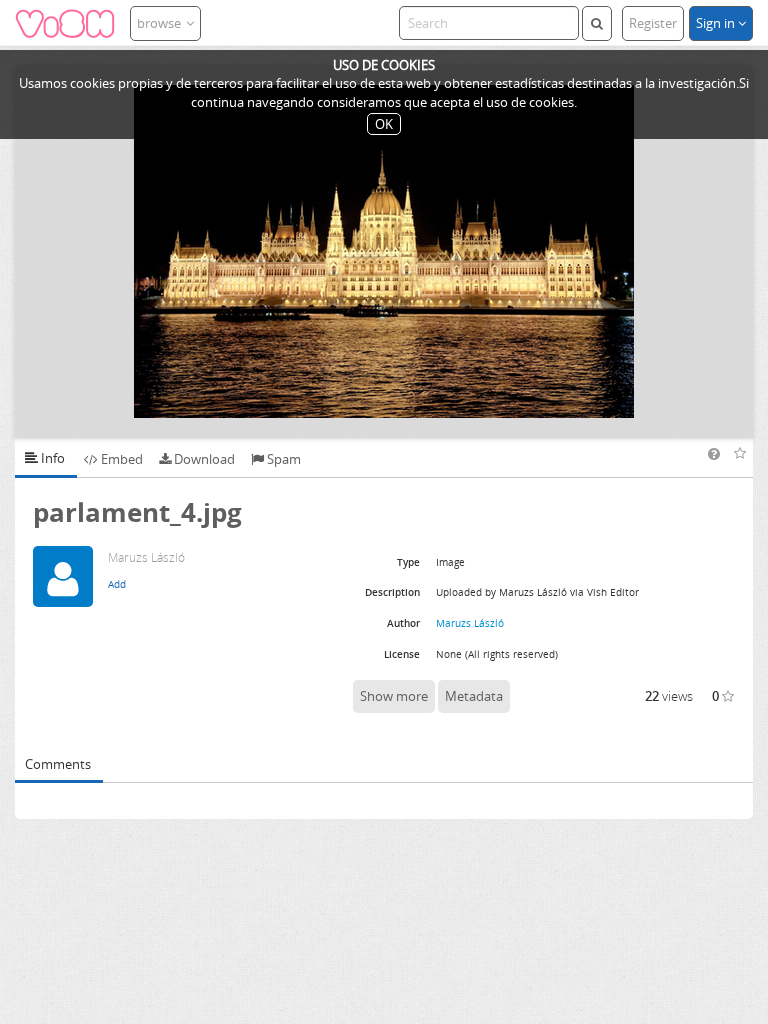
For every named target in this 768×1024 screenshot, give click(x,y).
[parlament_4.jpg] (384, 251)
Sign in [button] (717, 23)
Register (653, 23)
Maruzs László (470, 623)
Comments (58, 764)
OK (384, 124)
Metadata (474, 696)
